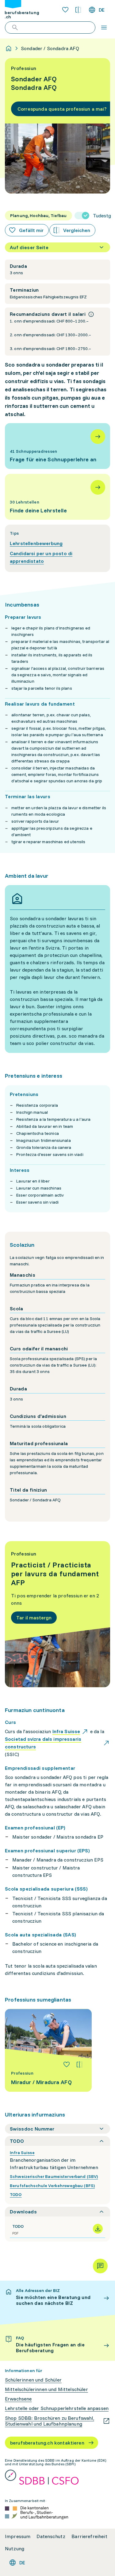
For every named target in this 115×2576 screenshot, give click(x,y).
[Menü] (104, 28)
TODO (16, 2194)
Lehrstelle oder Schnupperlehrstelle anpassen (57, 2408)
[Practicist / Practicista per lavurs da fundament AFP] (57, 1614)
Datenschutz (51, 2536)
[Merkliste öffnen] (65, 10)
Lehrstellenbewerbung (36, 543)
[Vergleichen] (79, 2065)
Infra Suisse (22, 2153)
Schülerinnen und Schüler (33, 2380)
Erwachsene (18, 2399)
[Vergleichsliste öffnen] (78, 10)
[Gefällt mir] (67, 2065)
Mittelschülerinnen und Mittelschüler (46, 2389)
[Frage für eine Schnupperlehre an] (57, 446)
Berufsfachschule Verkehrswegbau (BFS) (52, 2186)
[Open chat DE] (100, 2266)
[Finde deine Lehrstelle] (57, 497)
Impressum (18, 2536)
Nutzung (15, 2549)
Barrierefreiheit (89, 2536)
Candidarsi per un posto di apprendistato (41, 557)
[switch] (93, 216)
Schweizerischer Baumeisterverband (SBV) (54, 2176)
